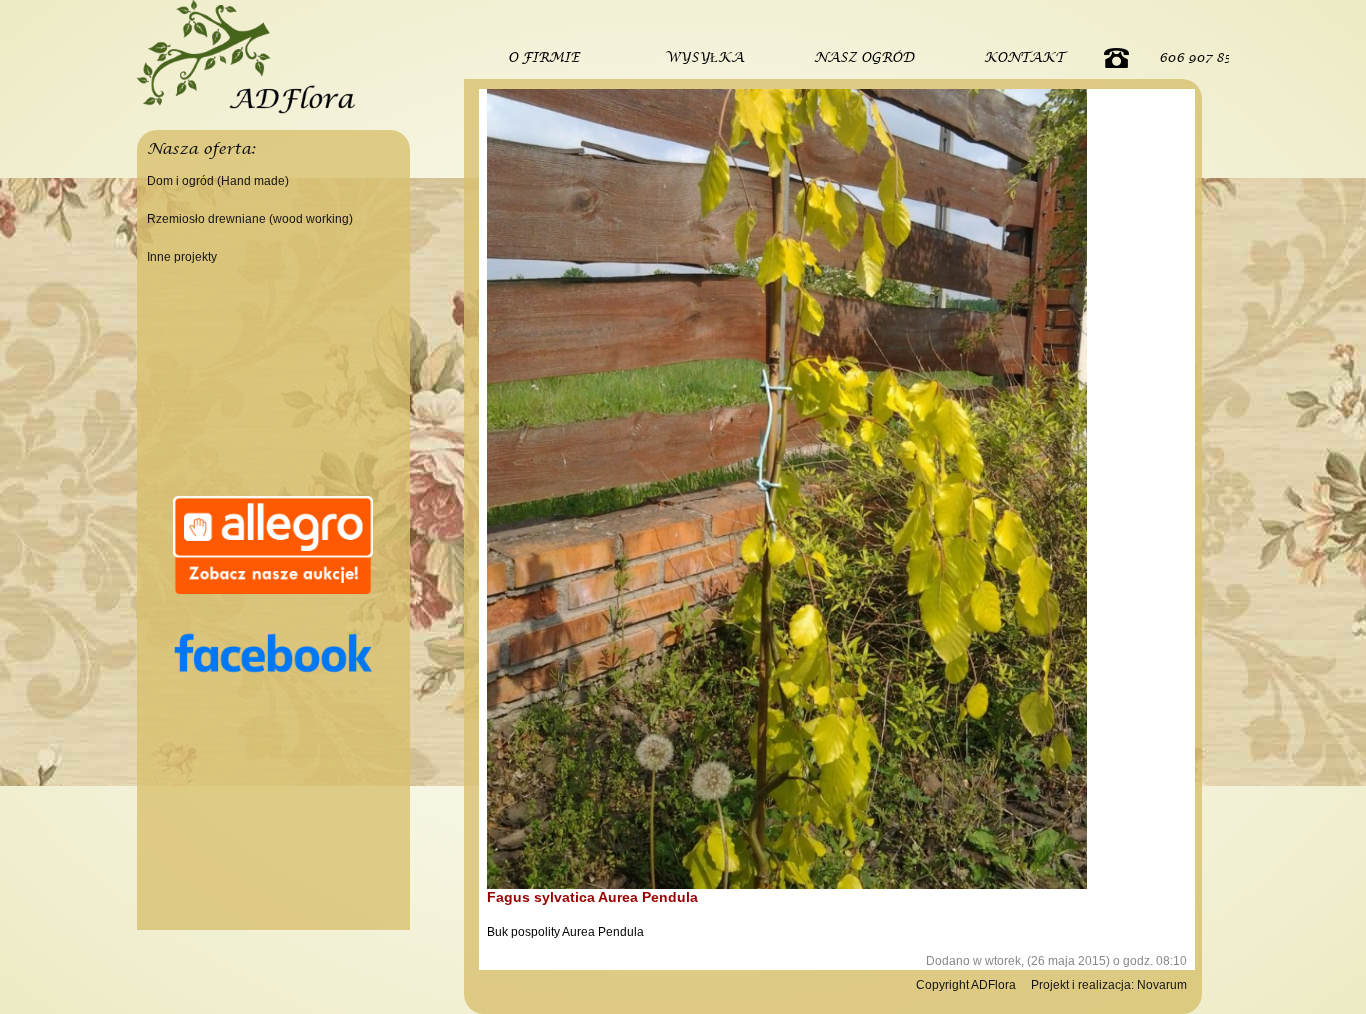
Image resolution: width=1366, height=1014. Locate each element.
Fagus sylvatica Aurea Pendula (592, 897)
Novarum (1162, 985)
